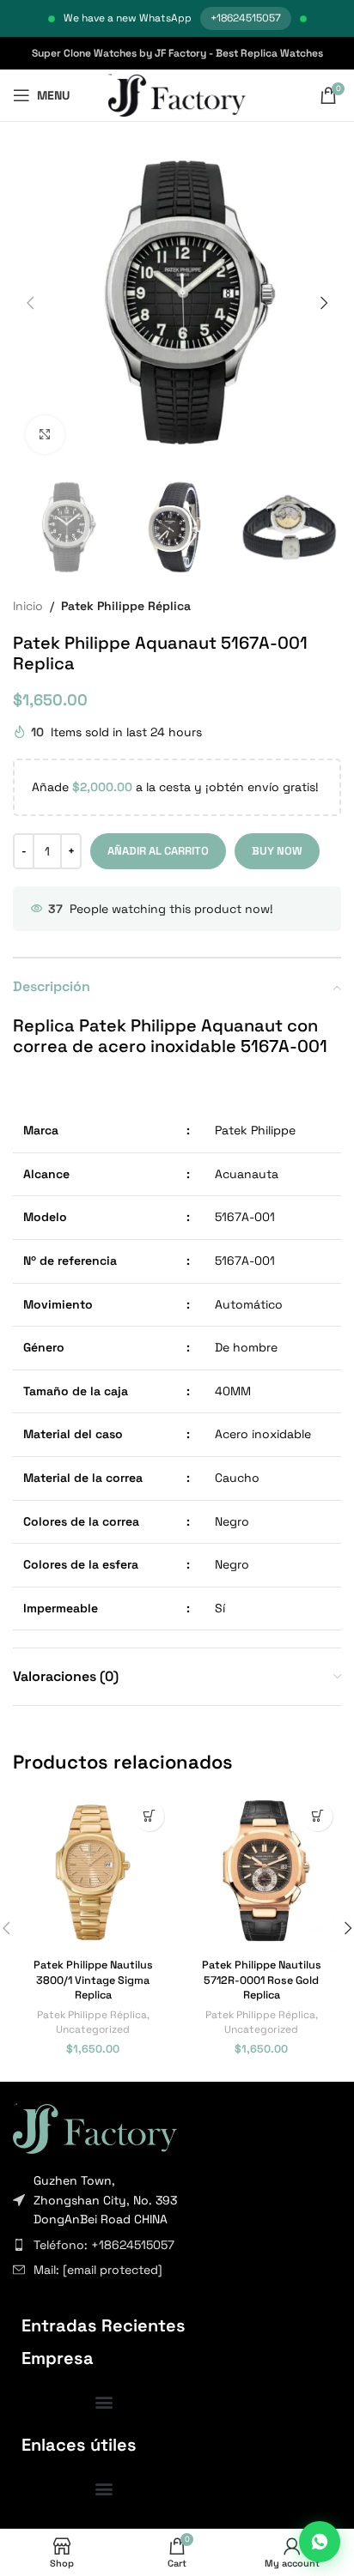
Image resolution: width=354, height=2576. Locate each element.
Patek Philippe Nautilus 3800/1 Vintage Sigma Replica (93, 1980)
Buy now (277, 851)
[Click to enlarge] (45, 435)
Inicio (28, 606)
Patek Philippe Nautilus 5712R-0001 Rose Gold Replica (262, 1980)
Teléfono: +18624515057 (104, 2245)
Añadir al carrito (158, 851)
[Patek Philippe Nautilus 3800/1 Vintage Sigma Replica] (93, 1872)
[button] (30, 303)
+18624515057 (246, 18)
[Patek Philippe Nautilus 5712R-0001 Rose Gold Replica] (261, 1872)
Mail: (98, 2270)
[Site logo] (177, 94)
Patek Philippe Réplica (126, 606)
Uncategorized (93, 2029)
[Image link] (95, 2127)
